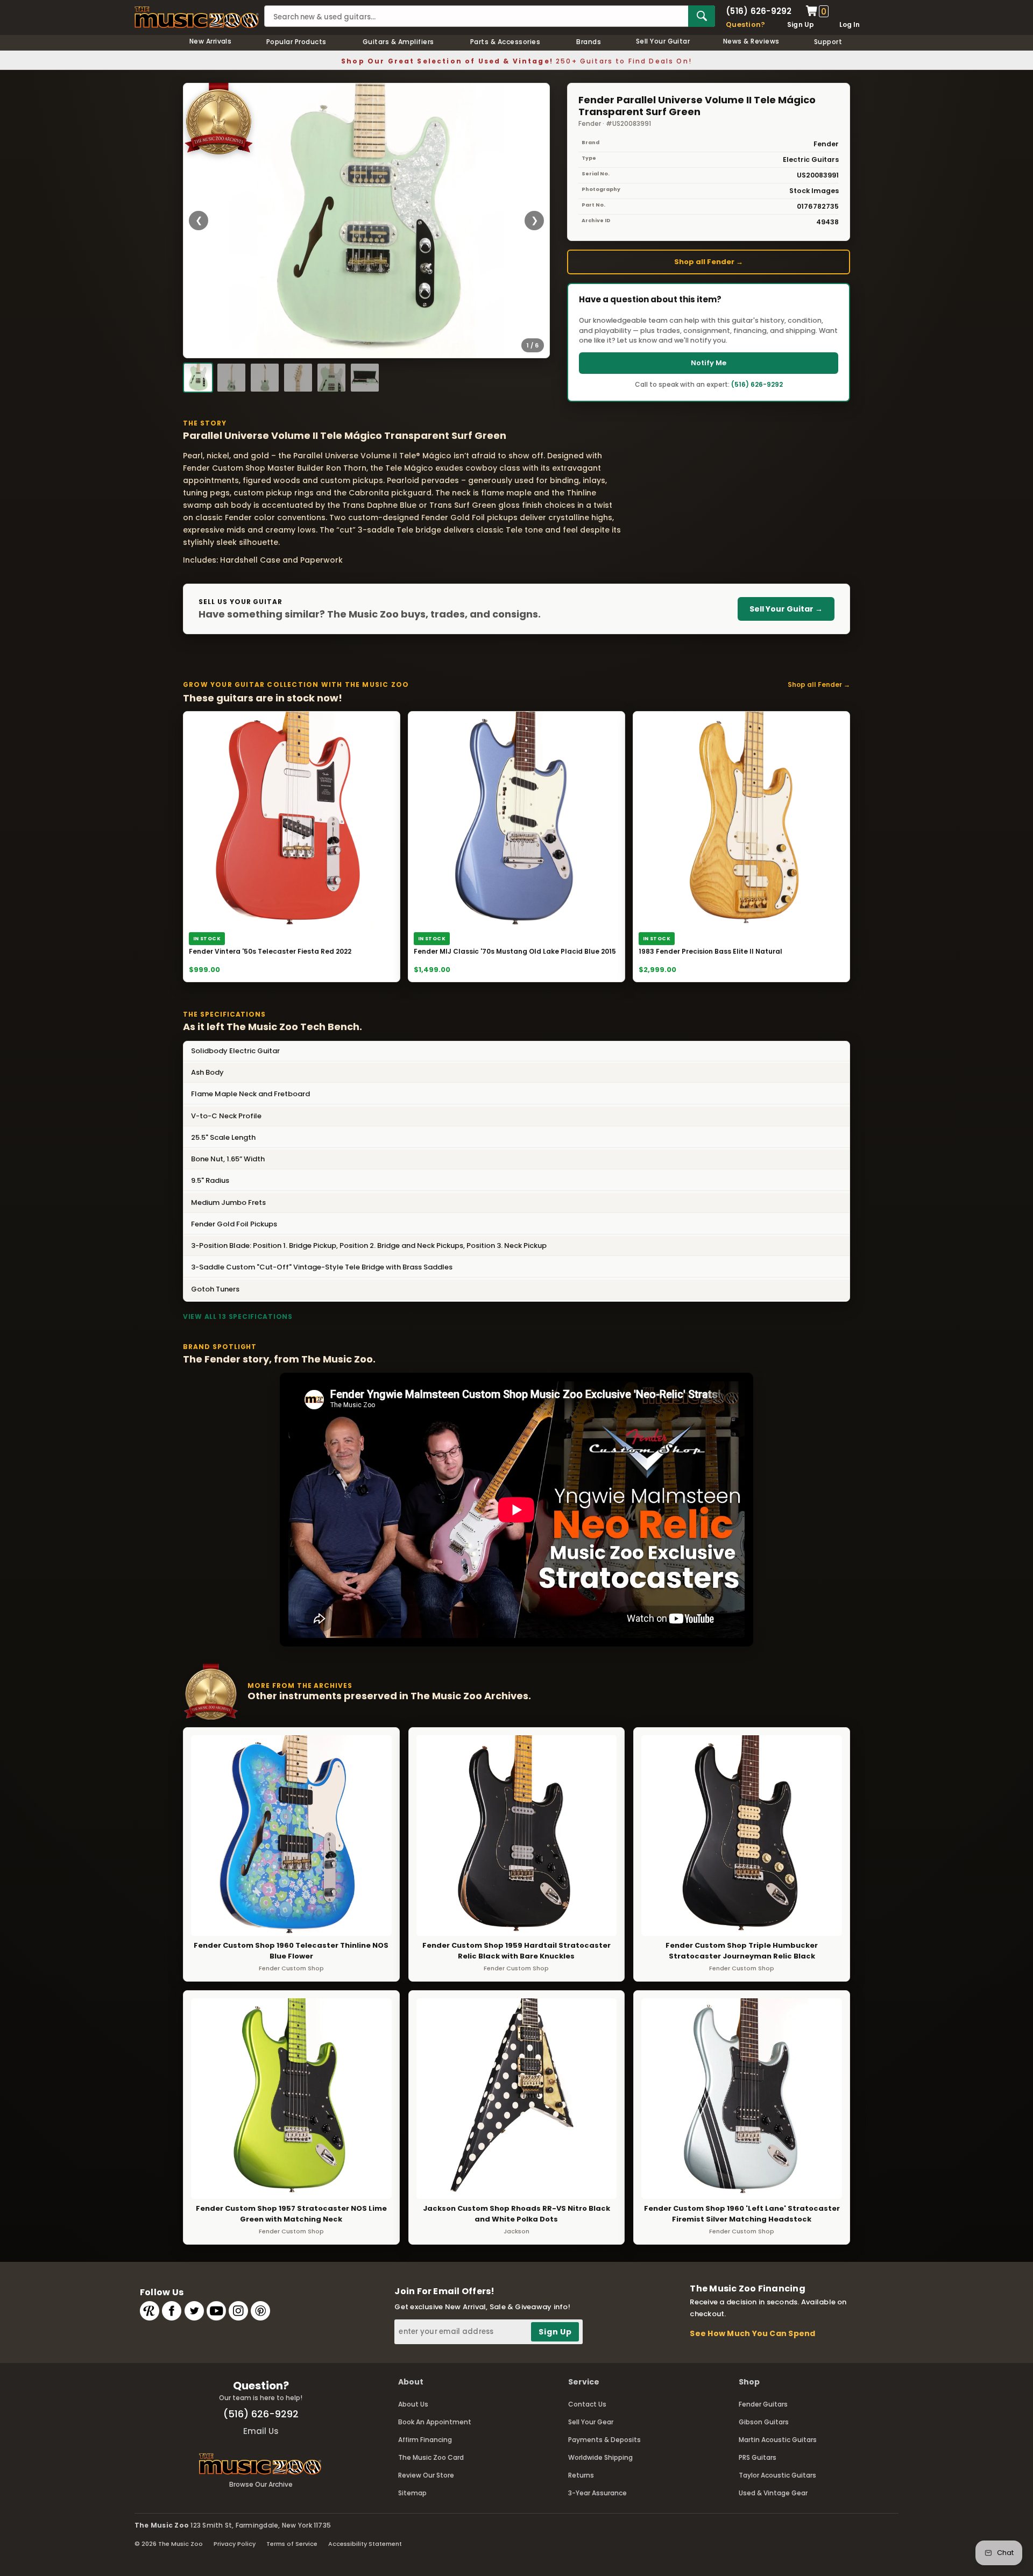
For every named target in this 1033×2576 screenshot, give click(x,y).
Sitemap (412, 2493)
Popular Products (296, 42)
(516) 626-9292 (759, 11)
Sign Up (801, 24)
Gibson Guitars (764, 2422)
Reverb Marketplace (150, 2311)
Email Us (261, 2431)
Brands (589, 42)
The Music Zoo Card (431, 2457)
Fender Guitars (763, 2404)
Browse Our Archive (261, 2484)
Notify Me (709, 363)
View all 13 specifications (238, 1317)
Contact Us (587, 2404)
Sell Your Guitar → (786, 609)
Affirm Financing (425, 2440)
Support (828, 42)
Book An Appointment (435, 2422)
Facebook (172, 2311)
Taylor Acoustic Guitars (777, 2475)
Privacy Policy (235, 2544)
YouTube (216, 2311)
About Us (413, 2404)
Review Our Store (426, 2475)
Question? (745, 24)
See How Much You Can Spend (752, 2333)
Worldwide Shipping (600, 2457)
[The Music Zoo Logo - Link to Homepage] (197, 17)
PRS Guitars (758, 2457)
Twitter (194, 2311)
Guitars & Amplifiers (398, 42)
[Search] (702, 16)
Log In (850, 24)
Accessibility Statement (365, 2544)
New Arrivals (211, 41)
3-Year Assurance (597, 2493)
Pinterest (260, 2311)
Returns (581, 2475)
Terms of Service (292, 2544)
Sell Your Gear (591, 2422)
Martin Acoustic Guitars (778, 2440)
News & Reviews (751, 41)
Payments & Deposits (604, 2440)
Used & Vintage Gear (773, 2493)
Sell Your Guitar (663, 41)
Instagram (238, 2311)
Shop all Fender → (709, 262)
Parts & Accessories (505, 42)
